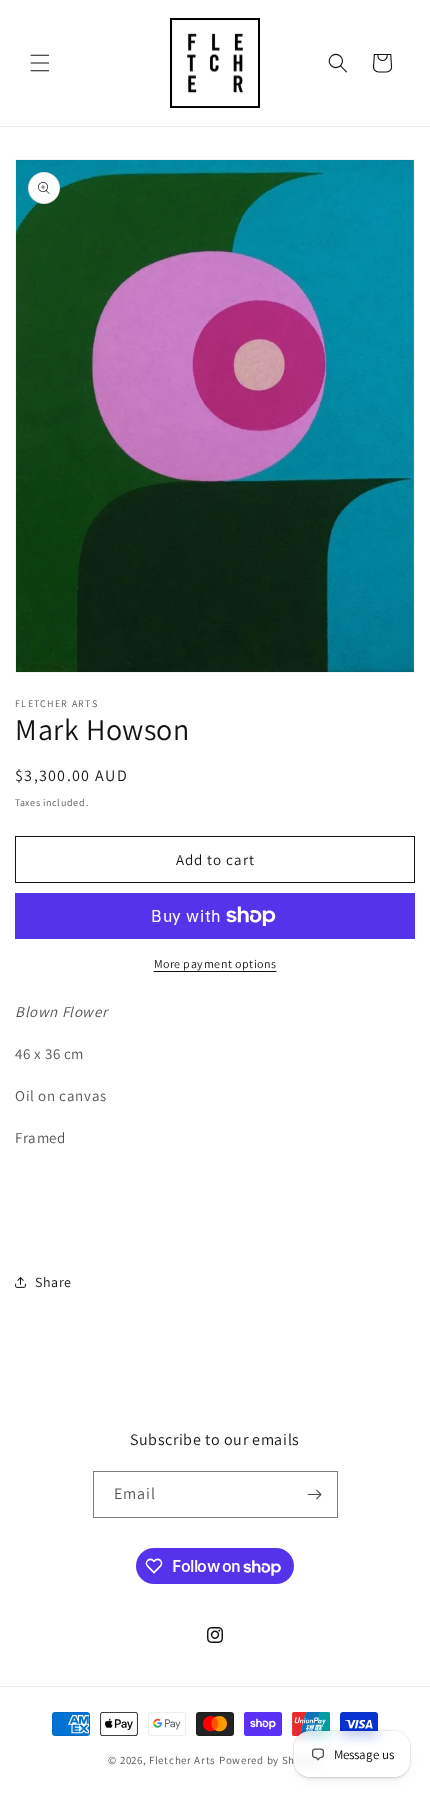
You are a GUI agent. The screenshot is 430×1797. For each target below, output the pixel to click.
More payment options (215, 963)
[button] (40, 63)
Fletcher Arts (182, 1760)
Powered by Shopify (270, 1760)
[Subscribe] (315, 1494)
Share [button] (53, 1282)
